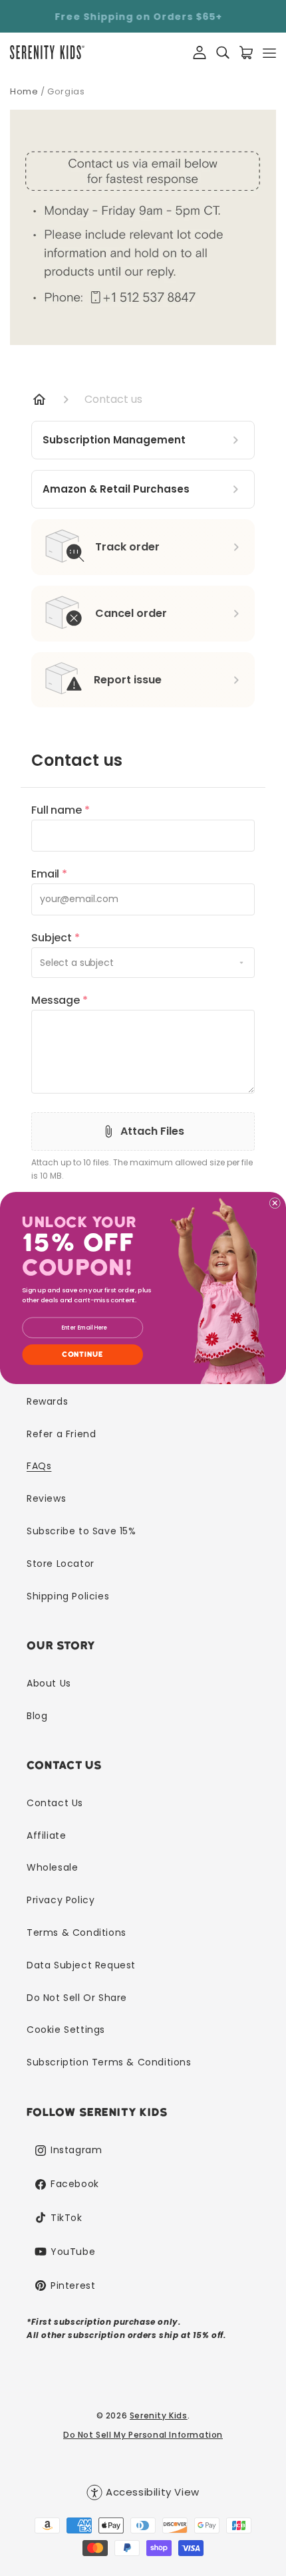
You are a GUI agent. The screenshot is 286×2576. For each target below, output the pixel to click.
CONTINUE (82, 1354)
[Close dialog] (275, 1203)
